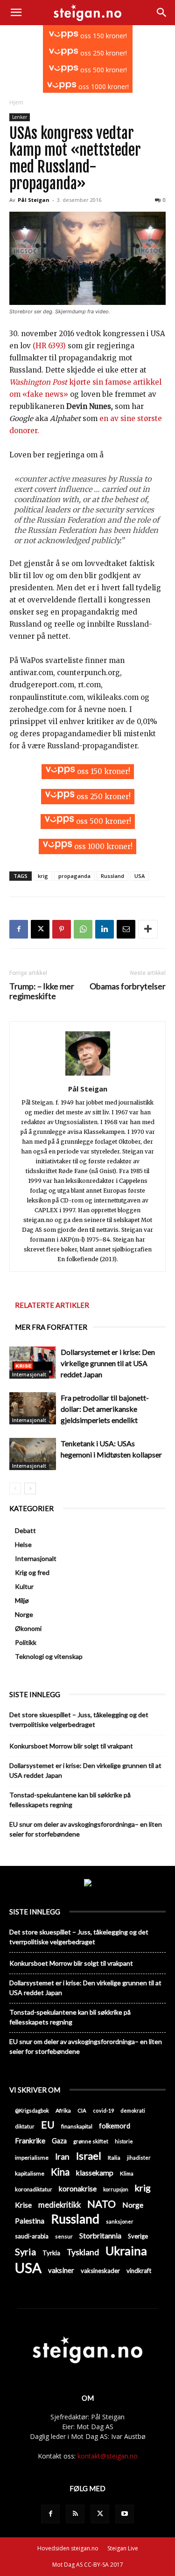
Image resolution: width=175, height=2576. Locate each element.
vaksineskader (100, 2271)
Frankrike (30, 2141)
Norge (24, 1614)
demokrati (133, 2110)
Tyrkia (51, 2253)
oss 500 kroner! (103, 70)
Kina (60, 2172)
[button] (16, 13)
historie (124, 2141)
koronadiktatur (34, 2189)
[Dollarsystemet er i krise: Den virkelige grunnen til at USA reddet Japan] (33, 1363)
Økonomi (28, 1628)
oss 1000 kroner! (103, 86)
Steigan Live (123, 2548)
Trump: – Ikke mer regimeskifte (42, 991)
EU (48, 2125)
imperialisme (32, 2158)
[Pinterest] (62, 929)
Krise (23, 2205)
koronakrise (78, 2189)
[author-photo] (88, 1076)
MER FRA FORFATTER (51, 1327)
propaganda (74, 876)
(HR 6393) (50, 346)
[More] (148, 929)
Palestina (30, 2221)
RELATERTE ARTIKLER (52, 1305)
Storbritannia (100, 2236)
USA (140, 876)
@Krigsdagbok (32, 2110)
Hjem (16, 102)
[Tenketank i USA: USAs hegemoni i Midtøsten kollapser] (33, 1454)
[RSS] (75, 2514)
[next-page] (30, 1488)
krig (43, 876)
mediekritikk (59, 2205)
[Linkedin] (105, 929)
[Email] (126, 929)
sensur (64, 2236)
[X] (40, 929)
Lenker (20, 117)
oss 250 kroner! (103, 53)
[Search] (162, 13)
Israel (89, 2156)
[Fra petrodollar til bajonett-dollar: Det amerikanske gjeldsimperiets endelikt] (33, 1408)
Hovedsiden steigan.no (68, 2548)
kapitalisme (30, 2173)
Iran (62, 2157)
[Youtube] (125, 2514)
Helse (23, 1544)
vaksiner (61, 2270)
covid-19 (103, 2110)
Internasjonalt (29, 1374)
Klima (127, 2173)
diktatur (25, 2126)
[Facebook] (19, 929)
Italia (114, 2158)
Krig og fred (32, 1572)
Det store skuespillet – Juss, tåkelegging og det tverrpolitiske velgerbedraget (79, 1720)
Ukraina (126, 2251)
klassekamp (95, 2173)
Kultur (24, 1586)
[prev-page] (15, 1488)
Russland (112, 876)
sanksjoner (120, 2221)
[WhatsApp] (83, 929)
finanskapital (77, 2126)
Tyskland (83, 2252)
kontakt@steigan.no (108, 2456)
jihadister (139, 2158)
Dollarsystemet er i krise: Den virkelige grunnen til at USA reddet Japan (108, 1363)
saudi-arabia (32, 2236)
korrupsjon (116, 2189)
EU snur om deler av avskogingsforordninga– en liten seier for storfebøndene (86, 1829)
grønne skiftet (91, 2141)
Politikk (26, 1642)
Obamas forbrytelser (128, 986)
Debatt (25, 1530)
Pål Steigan (34, 200)
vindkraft (139, 2271)
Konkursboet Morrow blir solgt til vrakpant (71, 1746)
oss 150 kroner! (103, 36)
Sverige (138, 2236)
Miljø (22, 1600)
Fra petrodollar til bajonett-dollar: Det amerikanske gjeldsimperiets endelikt (105, 1409)
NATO (101, 2204)
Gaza (59, 2141)
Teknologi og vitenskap (49, 1656)
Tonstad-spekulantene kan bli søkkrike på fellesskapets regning (70, 1800)
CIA (82, 2110)
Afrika (63, 2110)
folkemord (115, 2126)
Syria (25, 2252)
